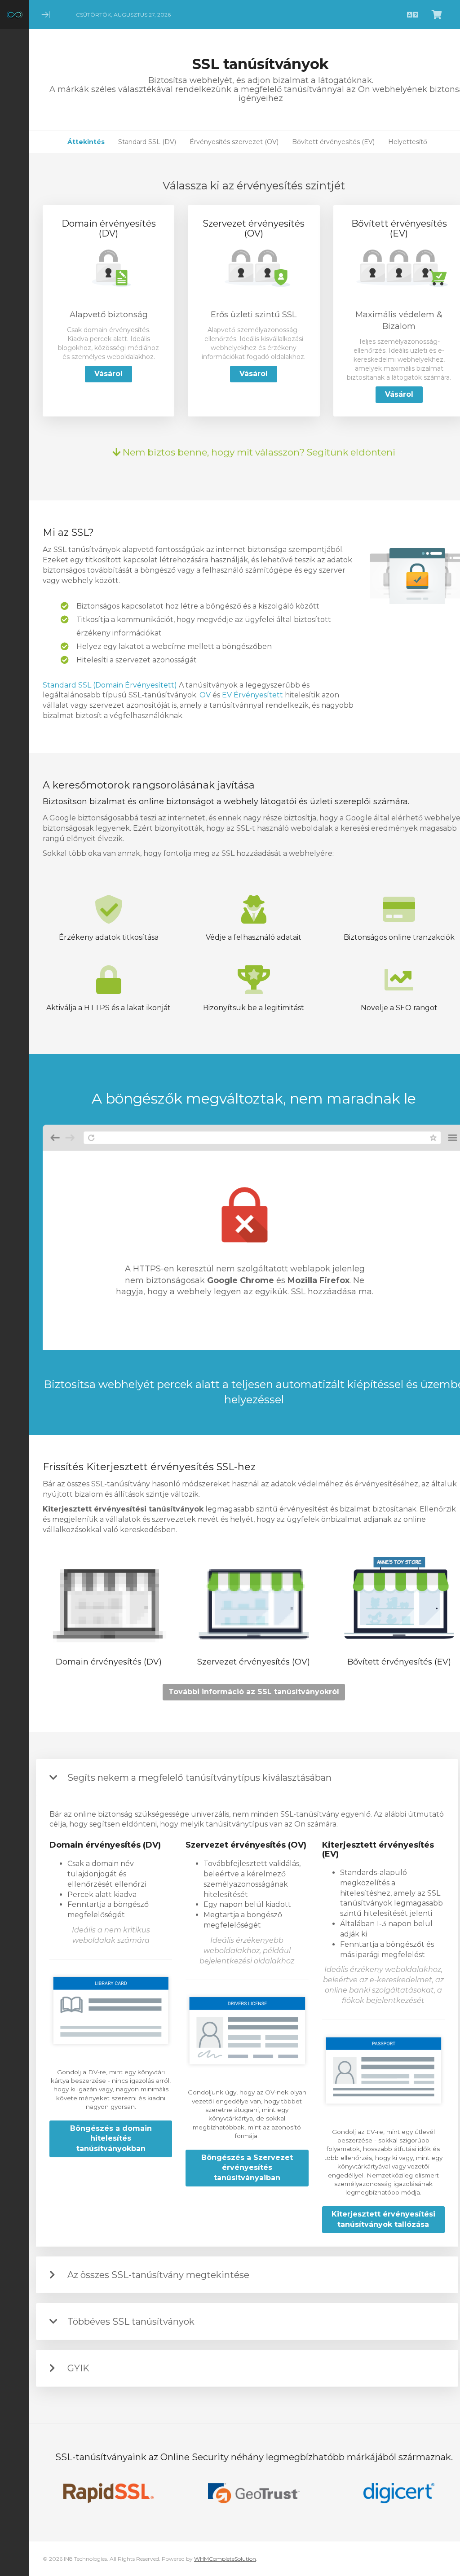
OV (205, 695)
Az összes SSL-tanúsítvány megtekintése (158, 2275)
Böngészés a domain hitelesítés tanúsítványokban (111, 2139)
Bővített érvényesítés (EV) (333, 142)
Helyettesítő (408, 142)
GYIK (78, 2368)
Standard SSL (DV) (147, 142)
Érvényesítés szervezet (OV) (234, 142)
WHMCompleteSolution (225, 2559)
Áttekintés (86, 142)
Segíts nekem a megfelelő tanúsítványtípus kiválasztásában (199, 1778)
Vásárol (108, 374)
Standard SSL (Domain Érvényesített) (110, 685)
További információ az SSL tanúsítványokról (254, 1692)
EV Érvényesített (252, 695)
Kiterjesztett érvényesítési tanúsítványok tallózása (383, 2219)
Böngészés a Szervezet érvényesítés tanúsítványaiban (247, 2168)
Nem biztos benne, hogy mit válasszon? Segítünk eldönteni (258, 452)
